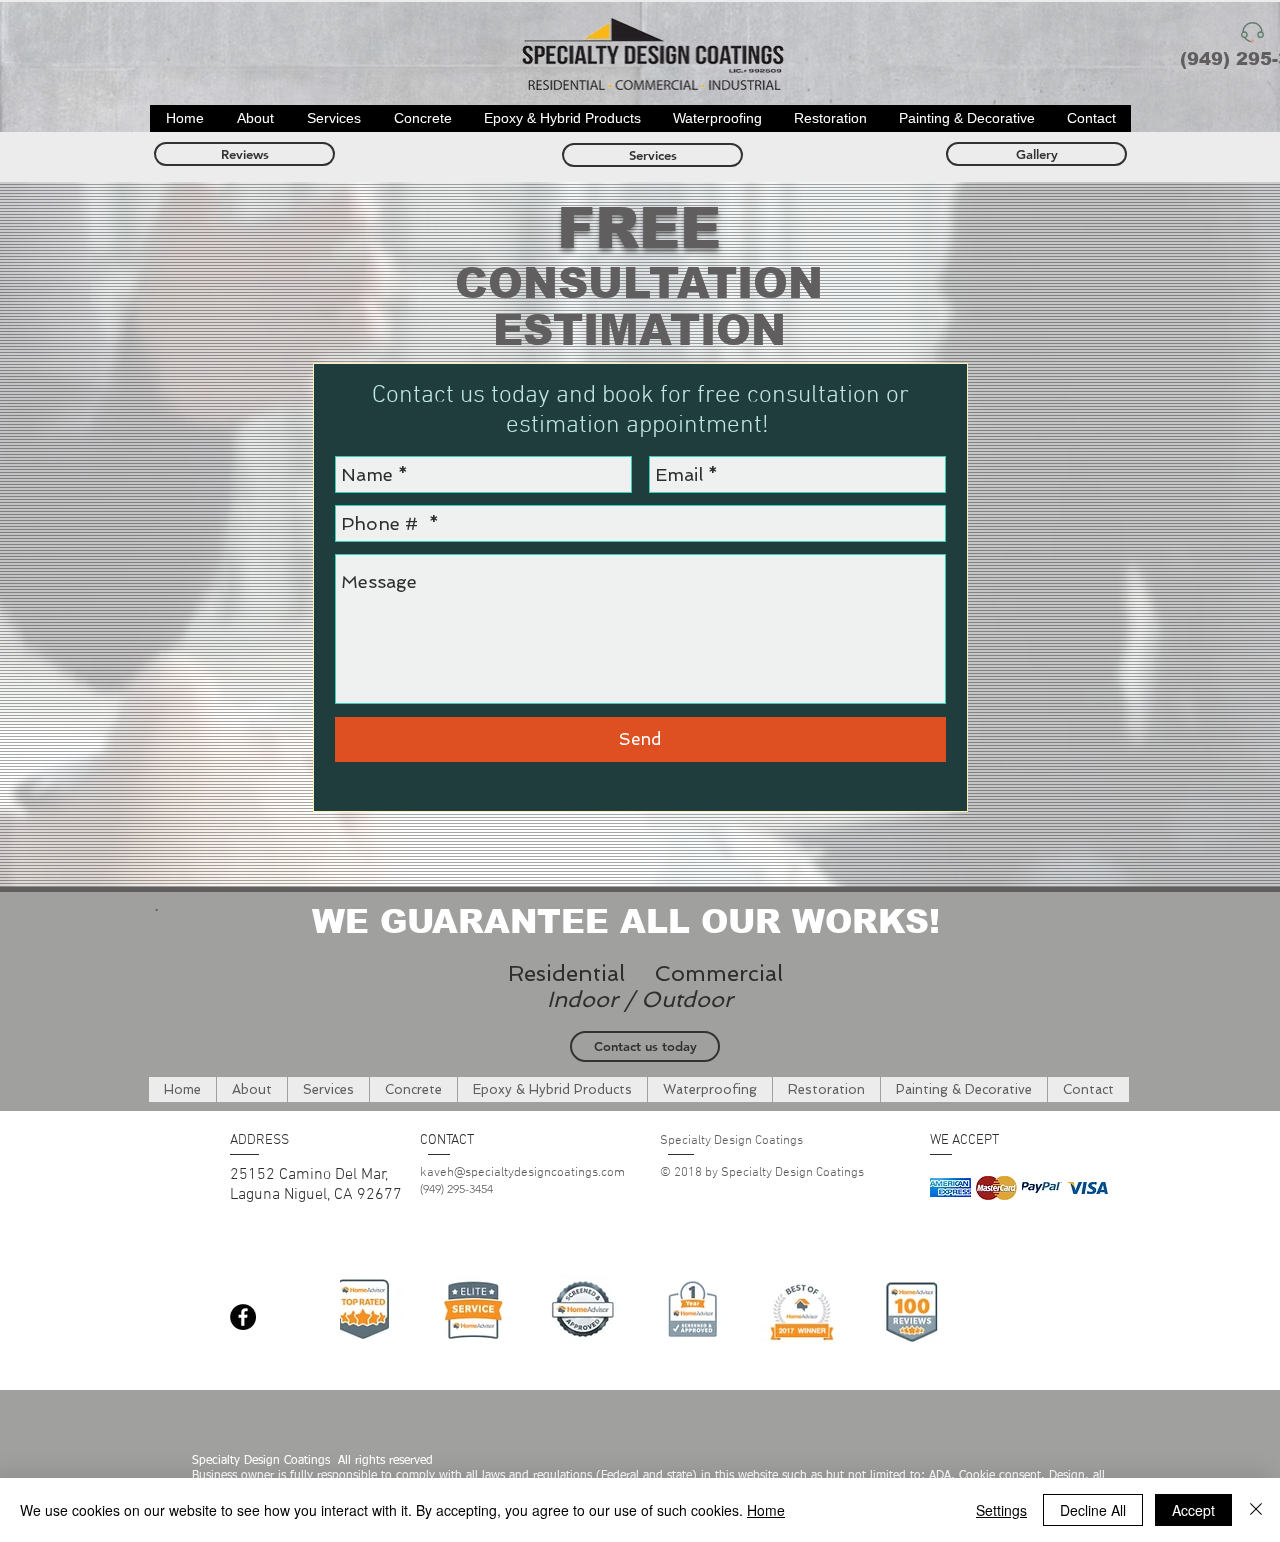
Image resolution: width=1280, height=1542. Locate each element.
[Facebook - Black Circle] (243, 1317)
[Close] (1256, 1510)
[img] (950, 1187)
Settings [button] (1001, 1510)
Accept (1193, 1510)
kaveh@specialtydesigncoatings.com (522, 1173)
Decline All (1093, 1510)
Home (766, 1510)
